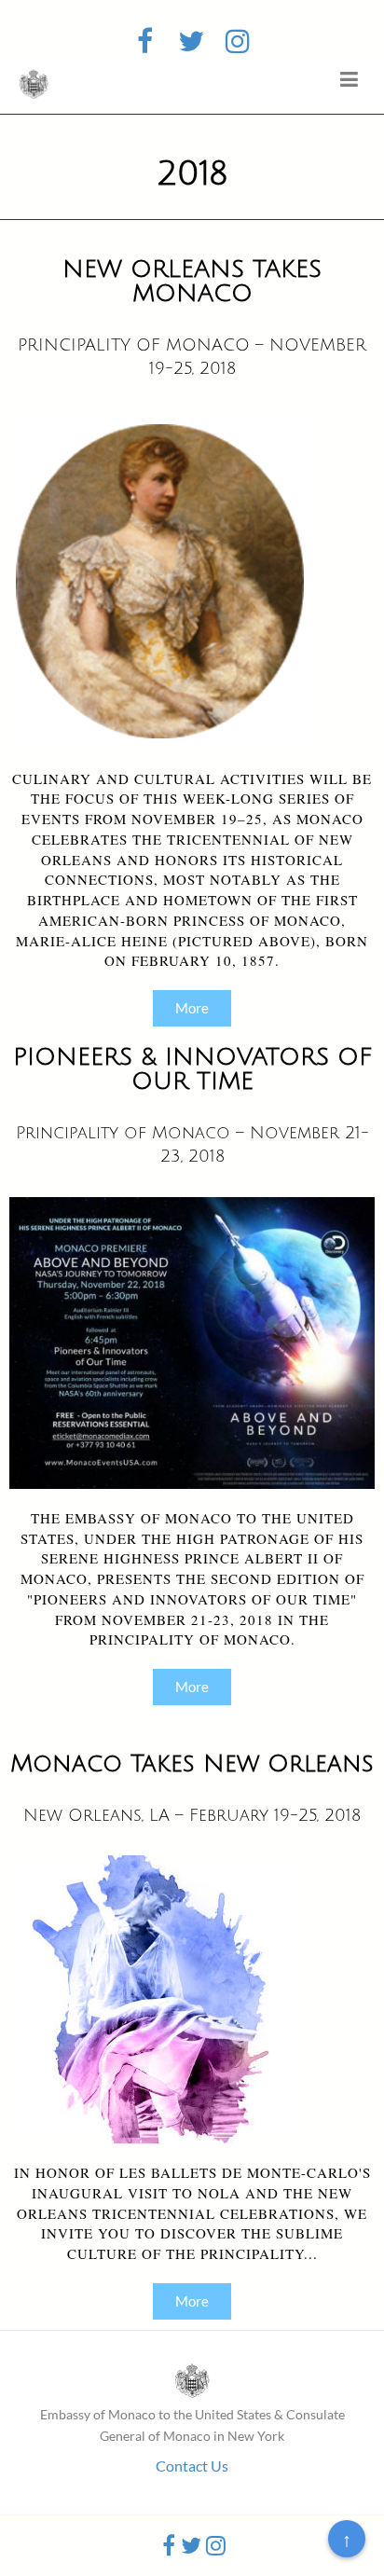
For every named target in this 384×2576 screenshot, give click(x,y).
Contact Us (192, 2466)
